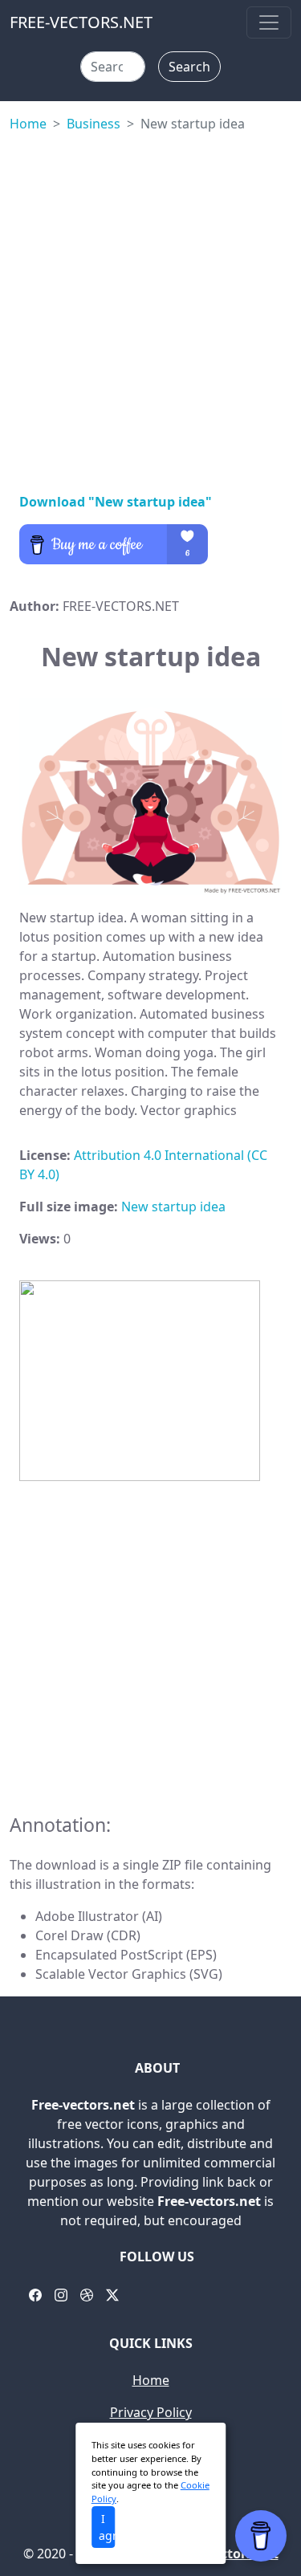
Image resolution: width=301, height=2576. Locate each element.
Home (28, 124)
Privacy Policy (151, 2412)
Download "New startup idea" (116, 502)
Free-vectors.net (227, 2554)
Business (94, 124)
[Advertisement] (150, 309)
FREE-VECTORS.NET (81, 22)
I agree (107, 2527)
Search (189, 67)
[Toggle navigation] (269, 22)
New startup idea (173, 1207)
